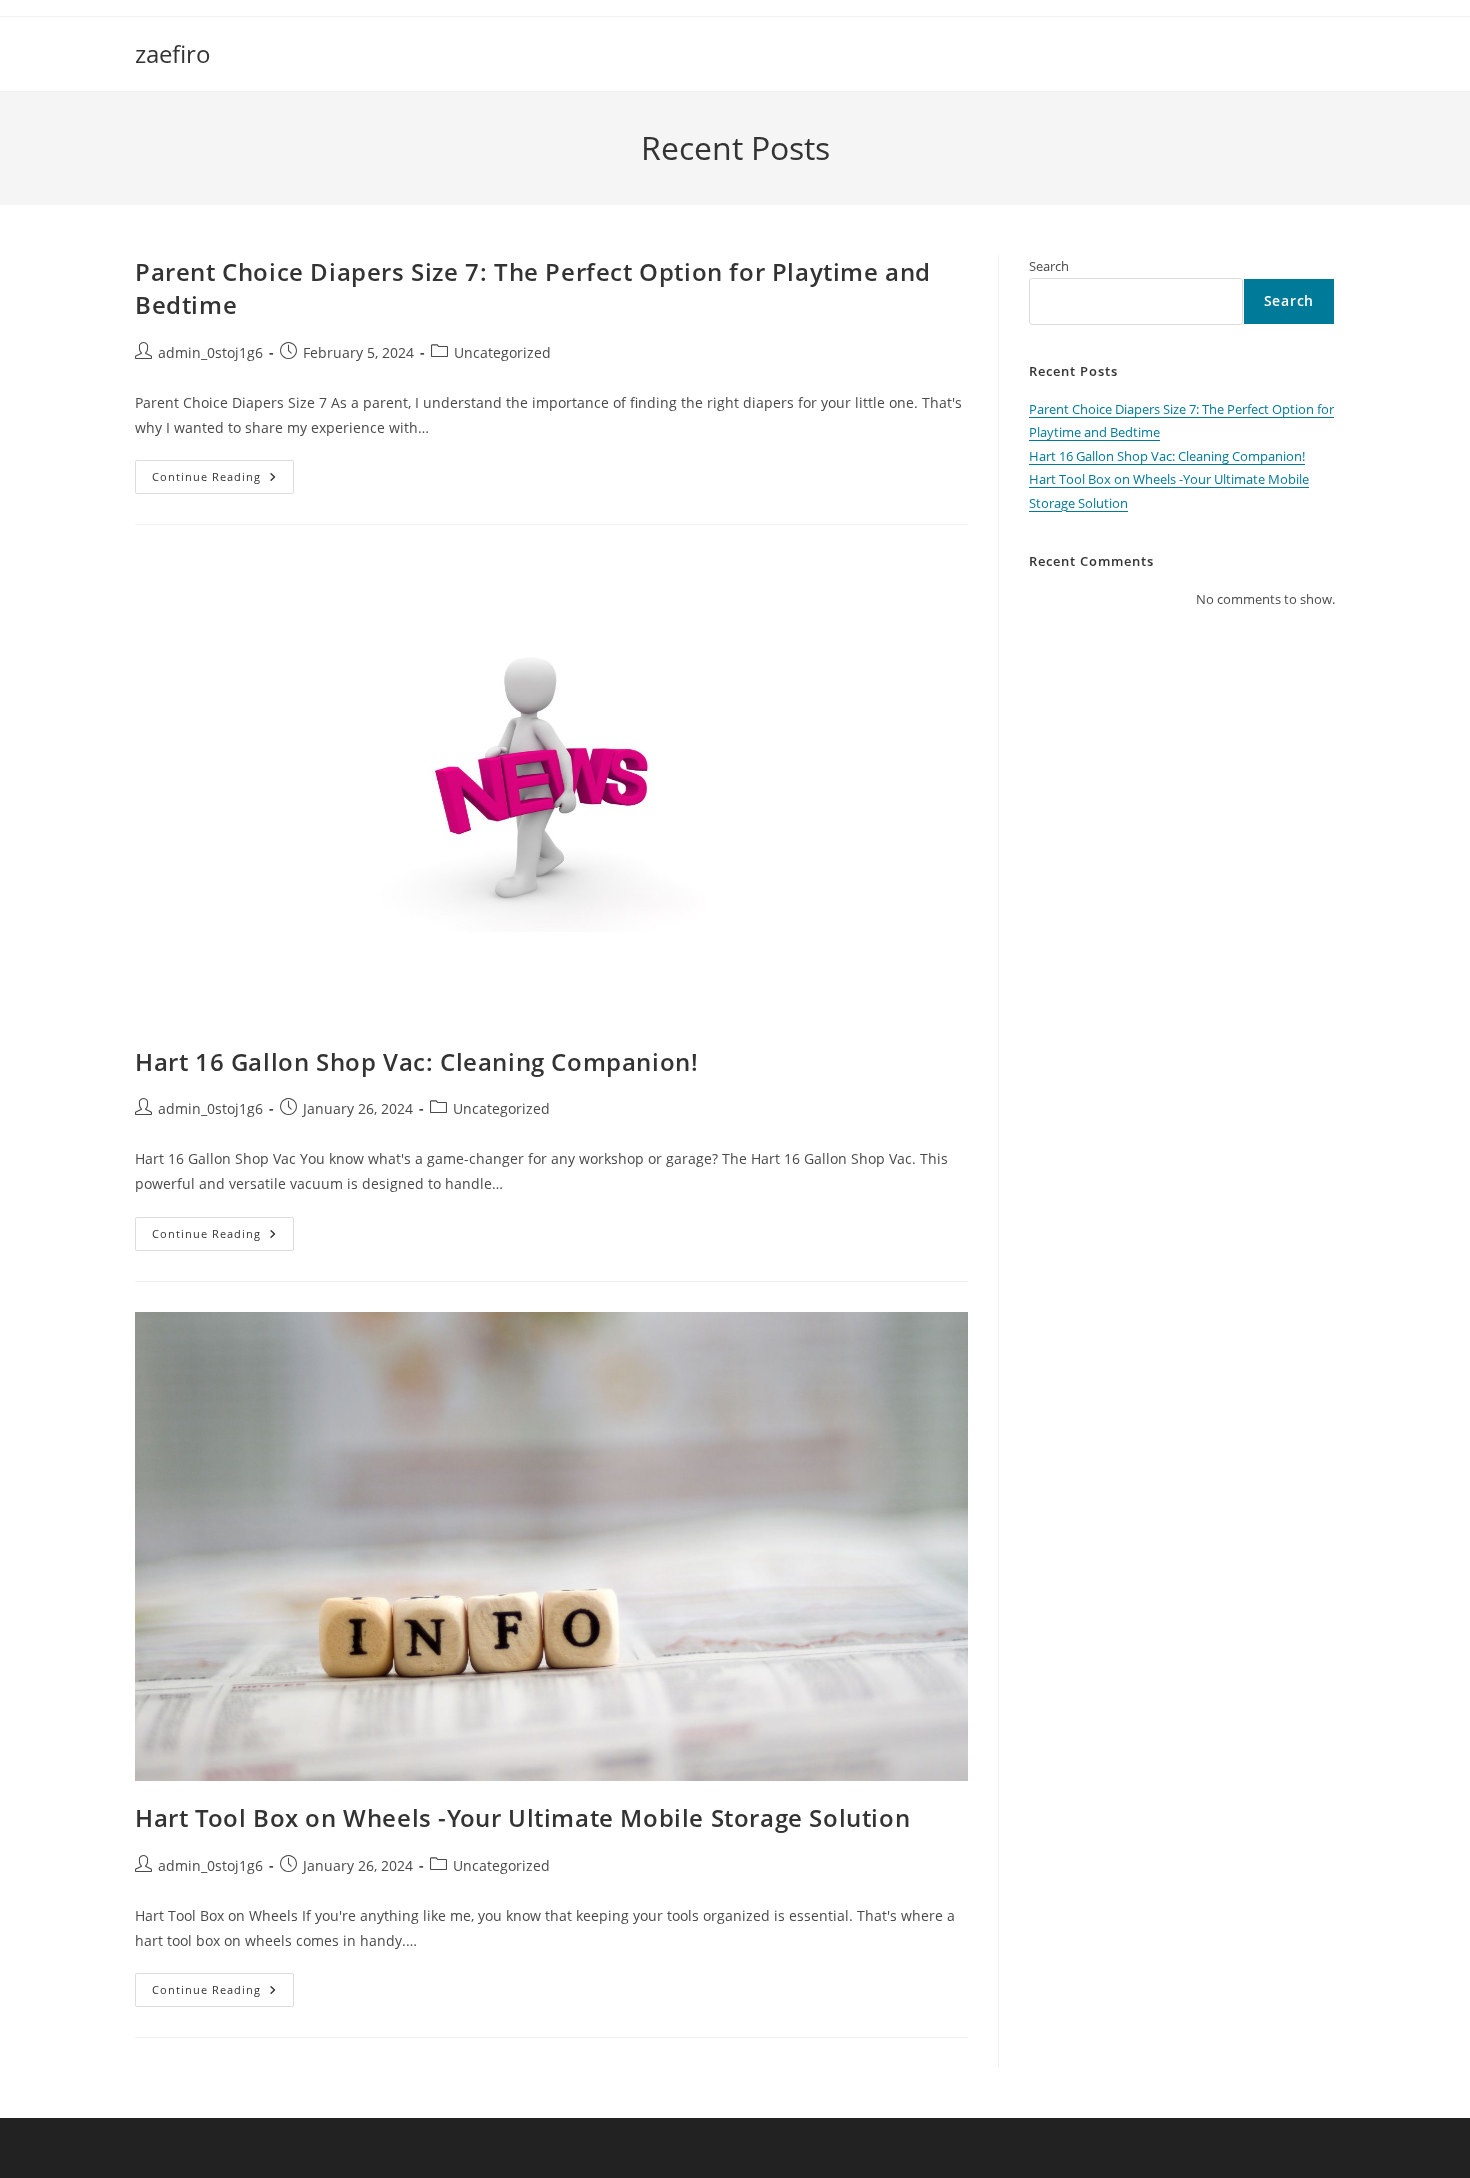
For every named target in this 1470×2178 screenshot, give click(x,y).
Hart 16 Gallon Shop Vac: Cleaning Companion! (416, 1061)
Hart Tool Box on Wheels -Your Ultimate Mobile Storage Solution (522, 1817)
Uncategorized (502, 352)
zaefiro (173, 53)
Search (1049, 266)
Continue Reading (223, 480)
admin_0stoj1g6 (210, 352)
